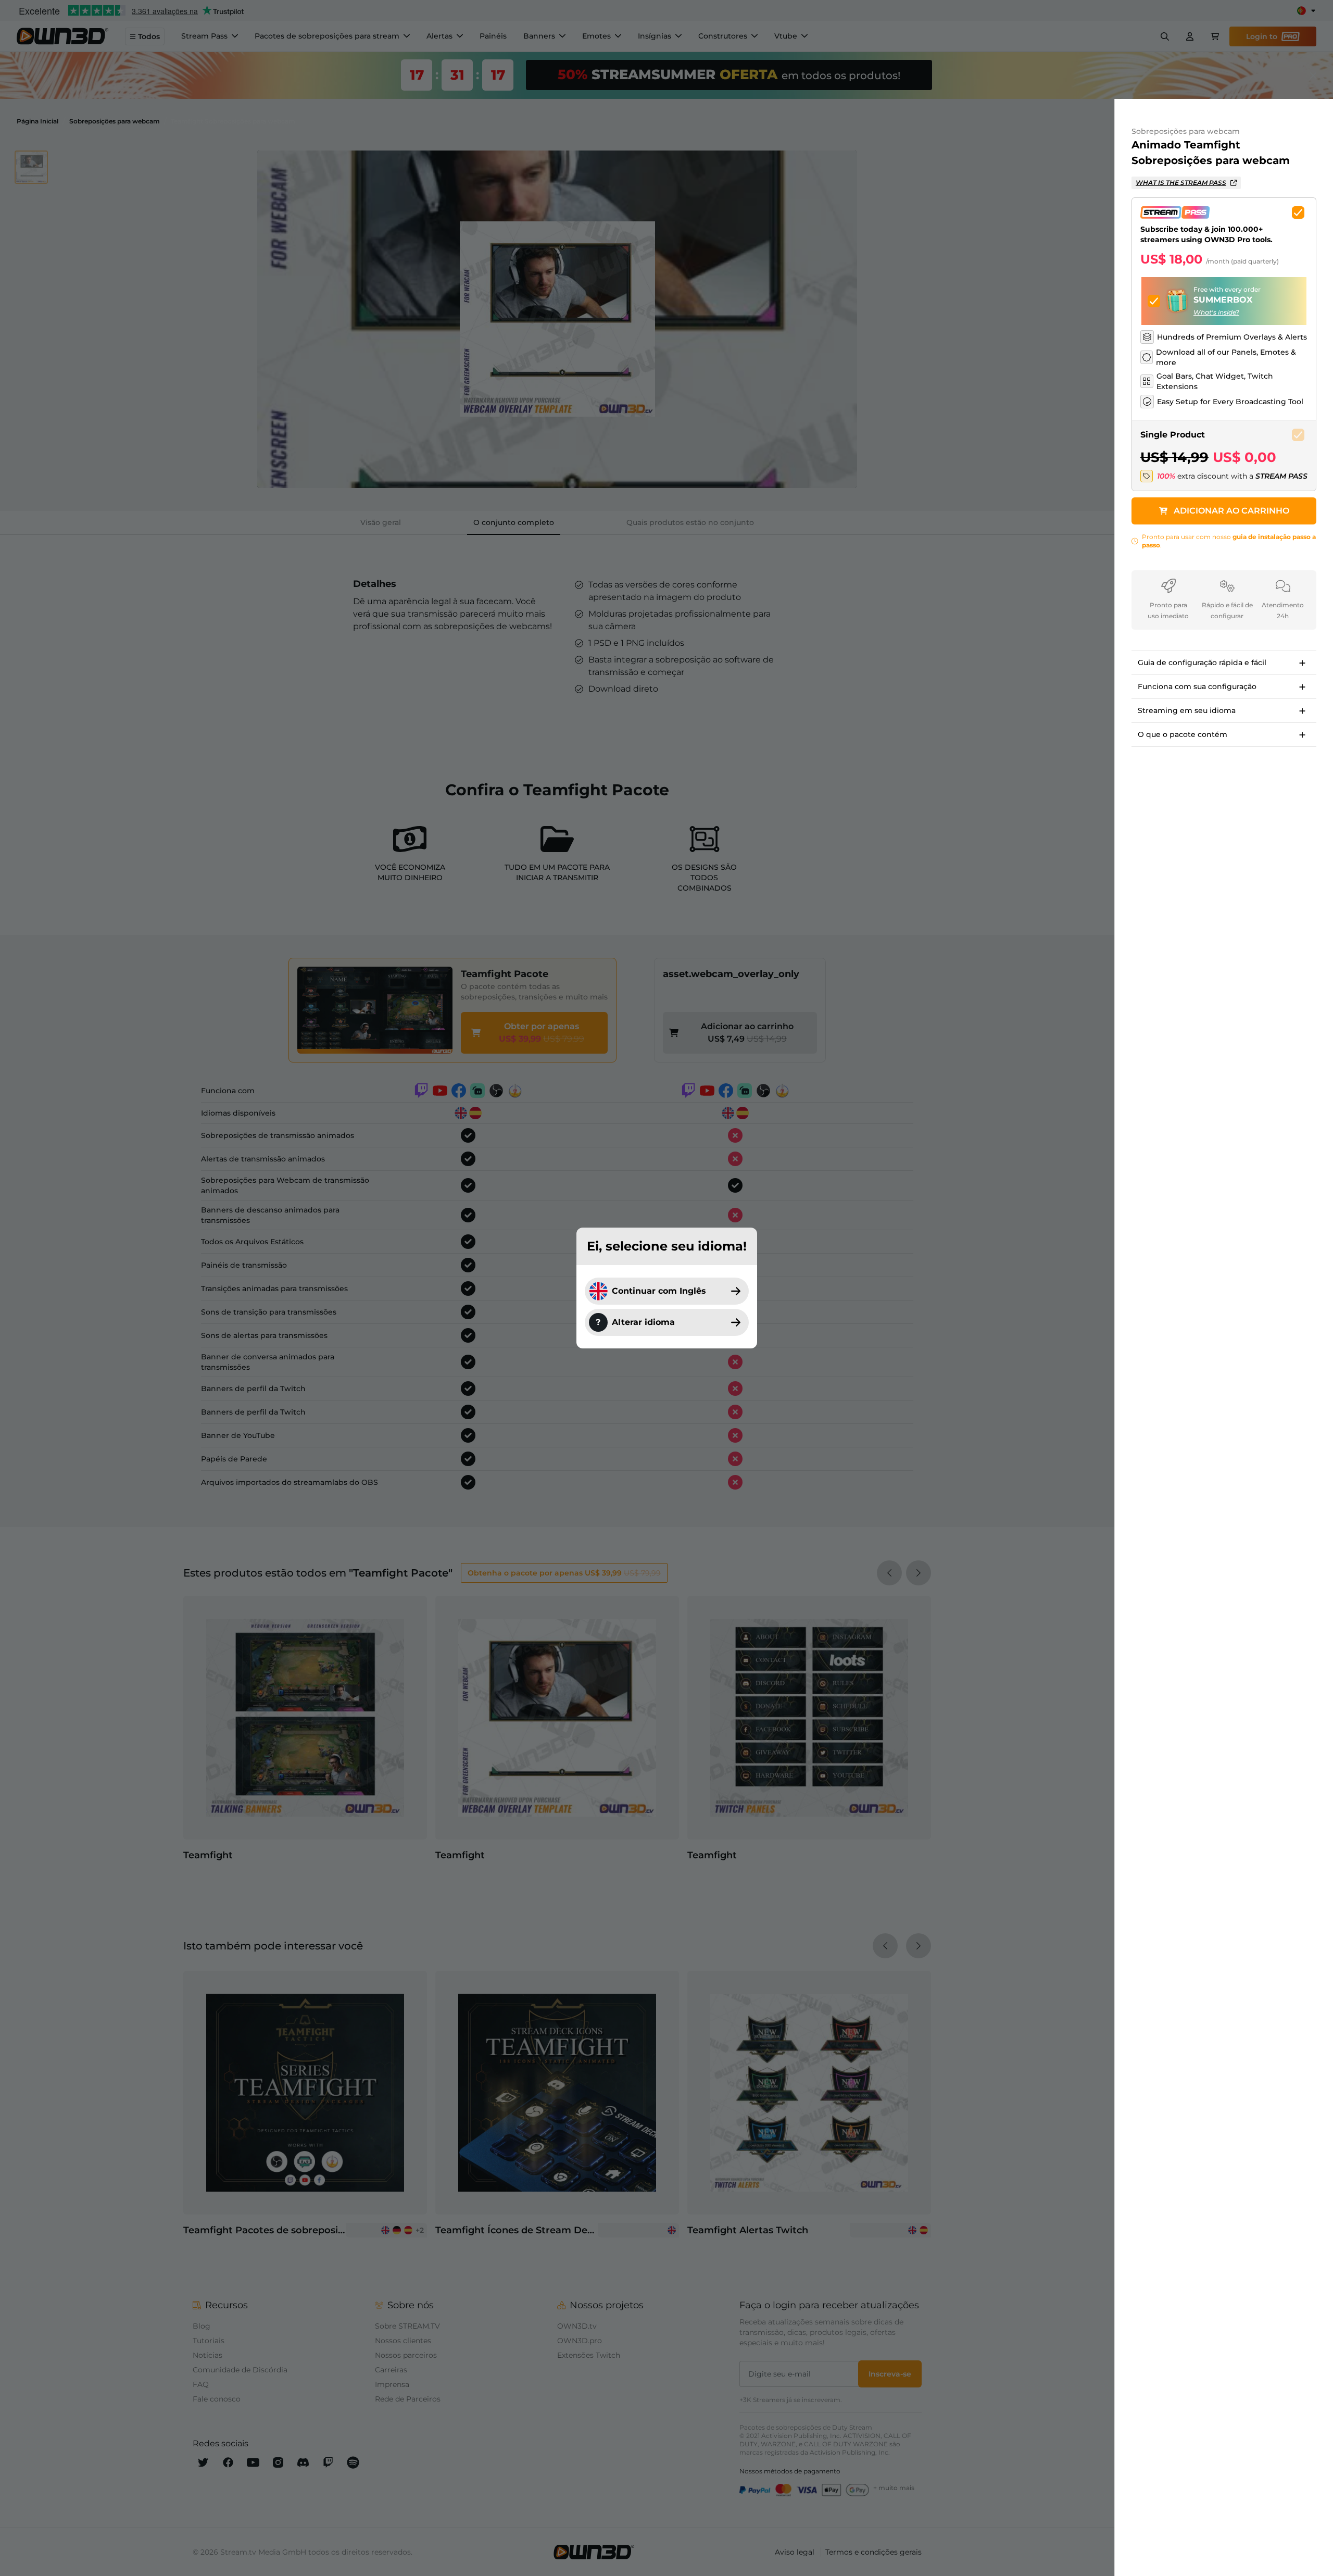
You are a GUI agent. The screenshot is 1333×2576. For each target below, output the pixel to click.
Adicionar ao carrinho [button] (1231, 511)
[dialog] (666, 1288)
